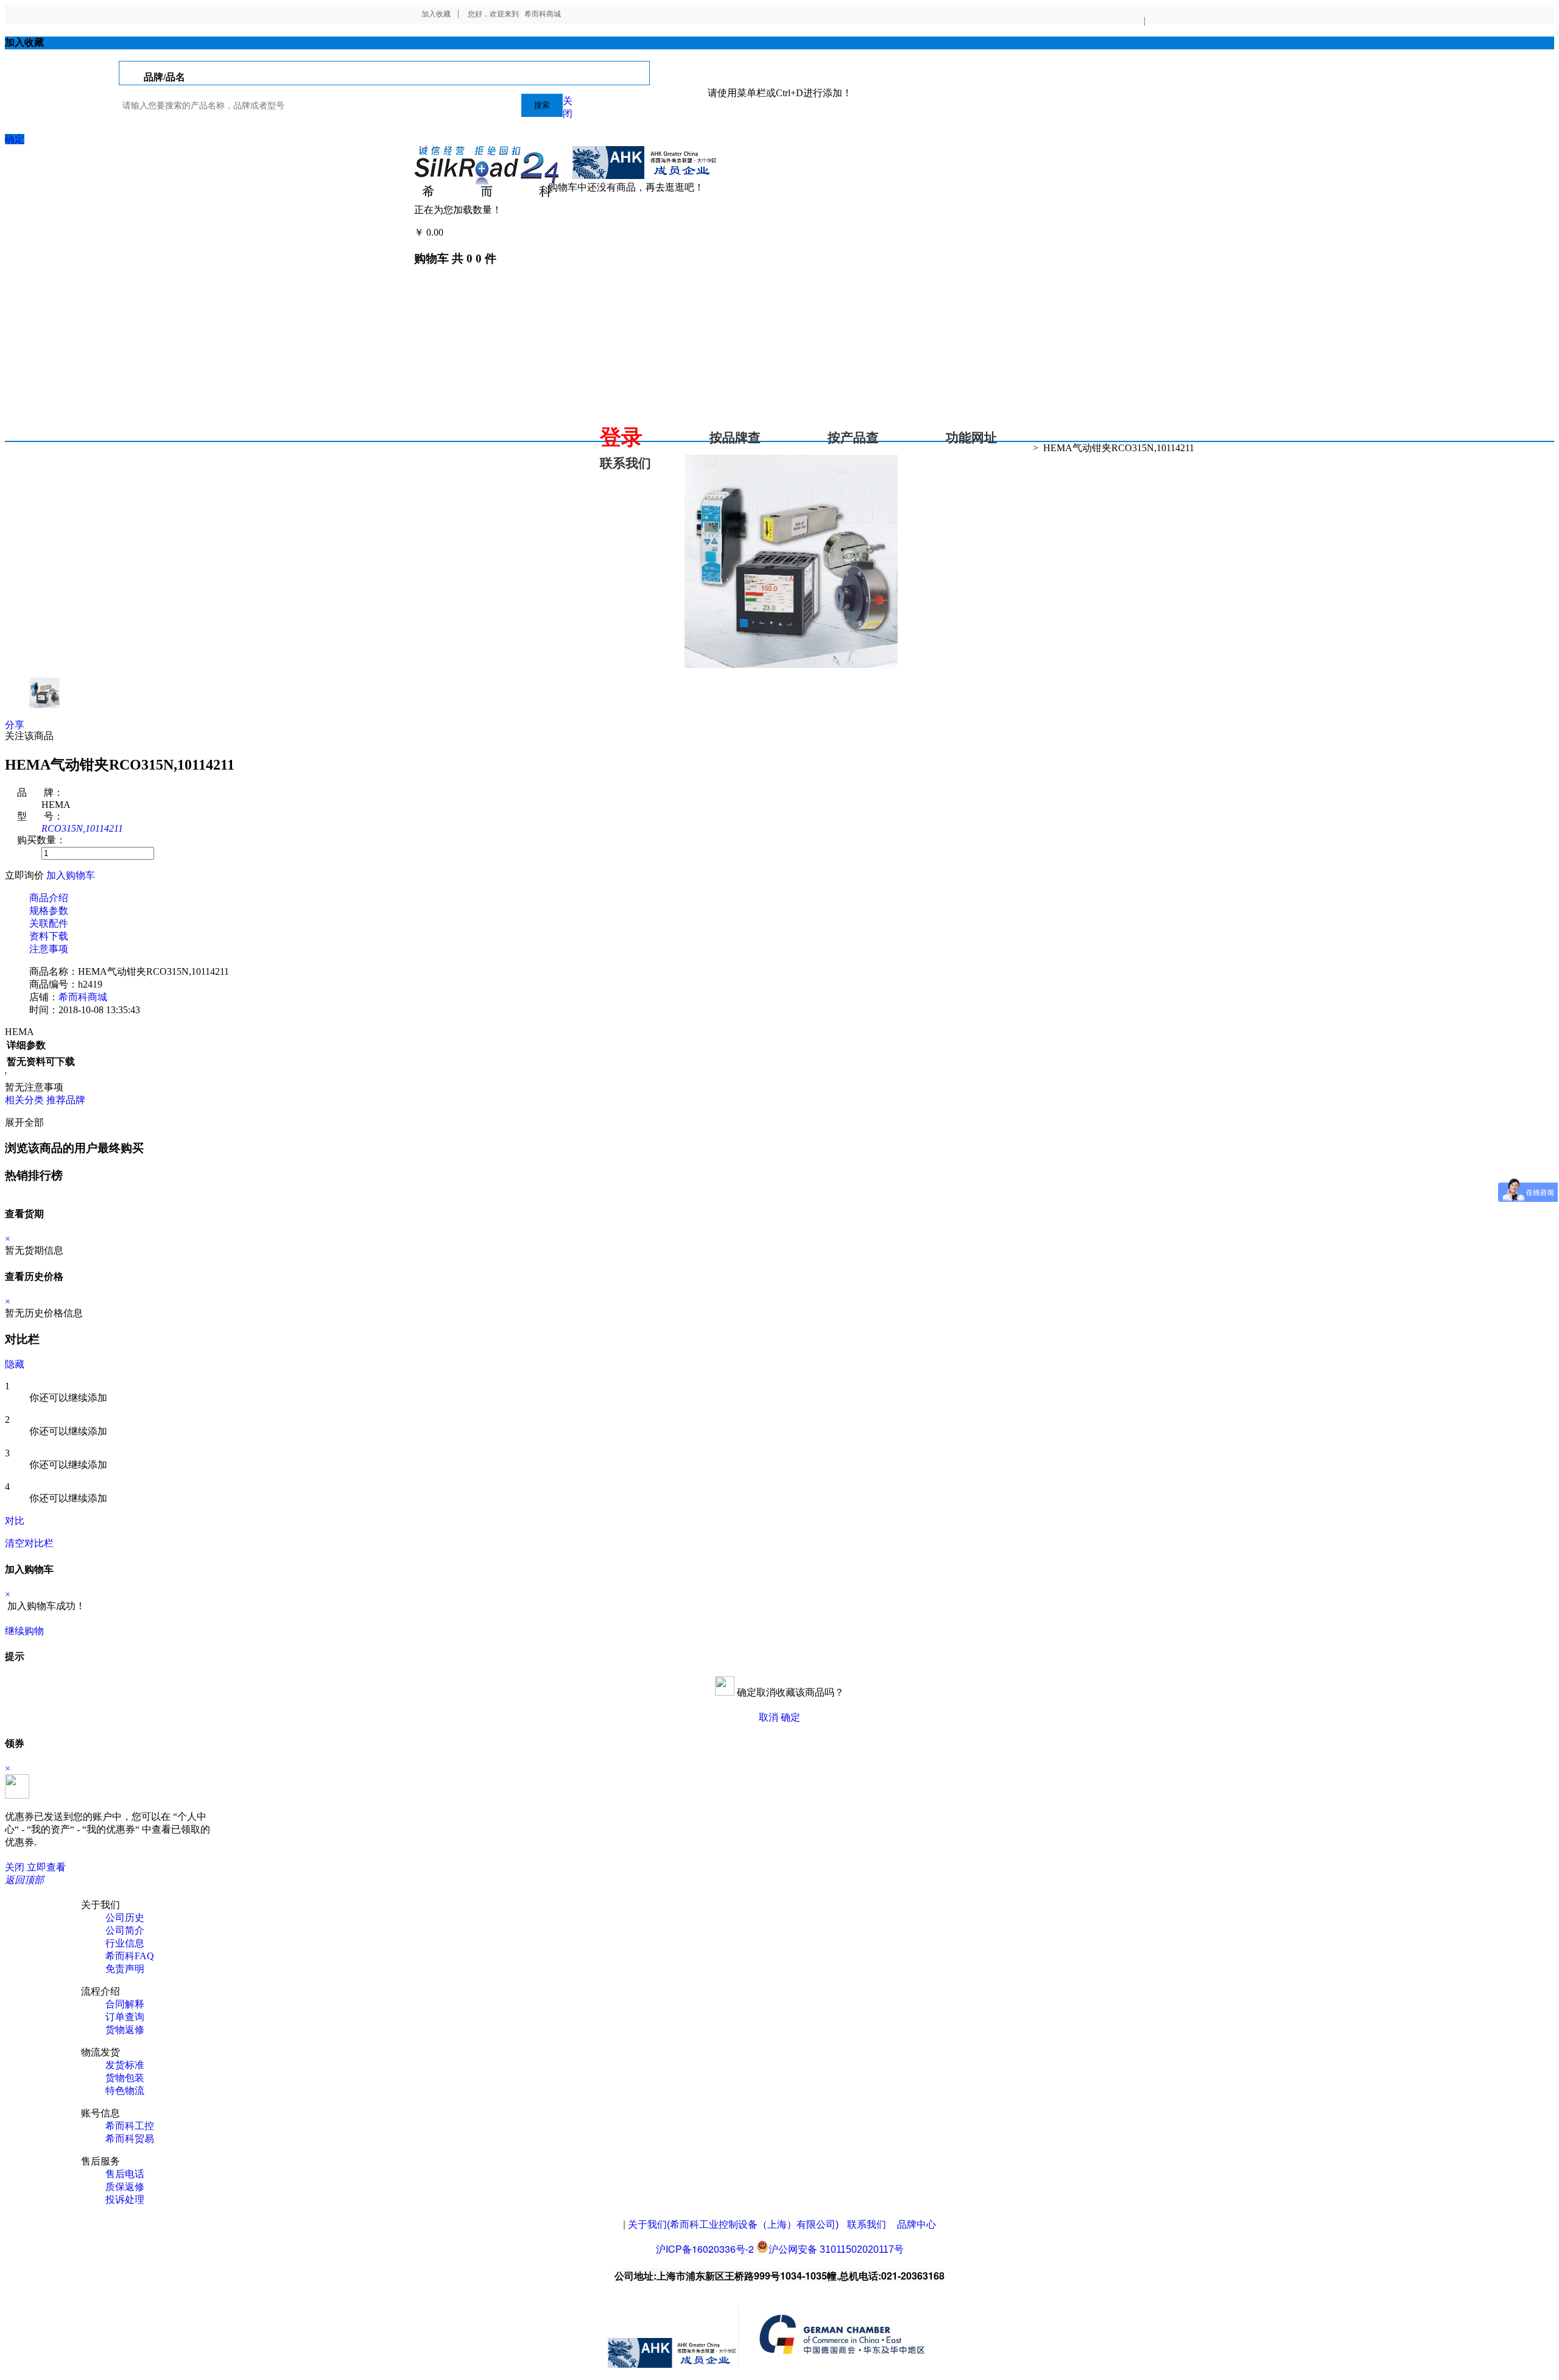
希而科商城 (543, 14)
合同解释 (125, 2004)
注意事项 (49, 949)
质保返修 (125, 2187)
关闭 (15, 1867)
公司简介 (125, 1930)
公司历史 (125, 1918)
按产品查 (853, 438)
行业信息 (125, 1943)
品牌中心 (917, 2224)
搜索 (542, 105)
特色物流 (125, 2090)
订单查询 (125, 2017)
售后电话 (125, 2174)
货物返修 (125, 2030)
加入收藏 (436, 14)
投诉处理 (125, 2199)
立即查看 (46, 1867)
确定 (15, 139)
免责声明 (125, 1969)
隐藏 (15, 1364)
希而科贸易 (130, 2139)
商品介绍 (49, 898)
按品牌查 (735, 438)
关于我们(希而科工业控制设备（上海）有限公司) (733, 2224)
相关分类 (24, 1100)
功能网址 (971, 438)
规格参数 (49, 911)
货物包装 (125, 2078)
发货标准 (125, 2065)
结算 (456, 232)
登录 (621, 437)
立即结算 (66, 1631)
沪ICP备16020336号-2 (705, 2249)
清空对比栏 (29, 1543)
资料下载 (49, 936)
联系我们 (625, 463)
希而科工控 (130, 2126)
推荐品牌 (66, 1100)
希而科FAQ (130, 1956)
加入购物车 (71, 875)
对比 (15, 1521)
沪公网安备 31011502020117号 (836, 2249)
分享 (15, 725)
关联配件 (49, 923)
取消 (769, 1717)
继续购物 (24, 1631)
